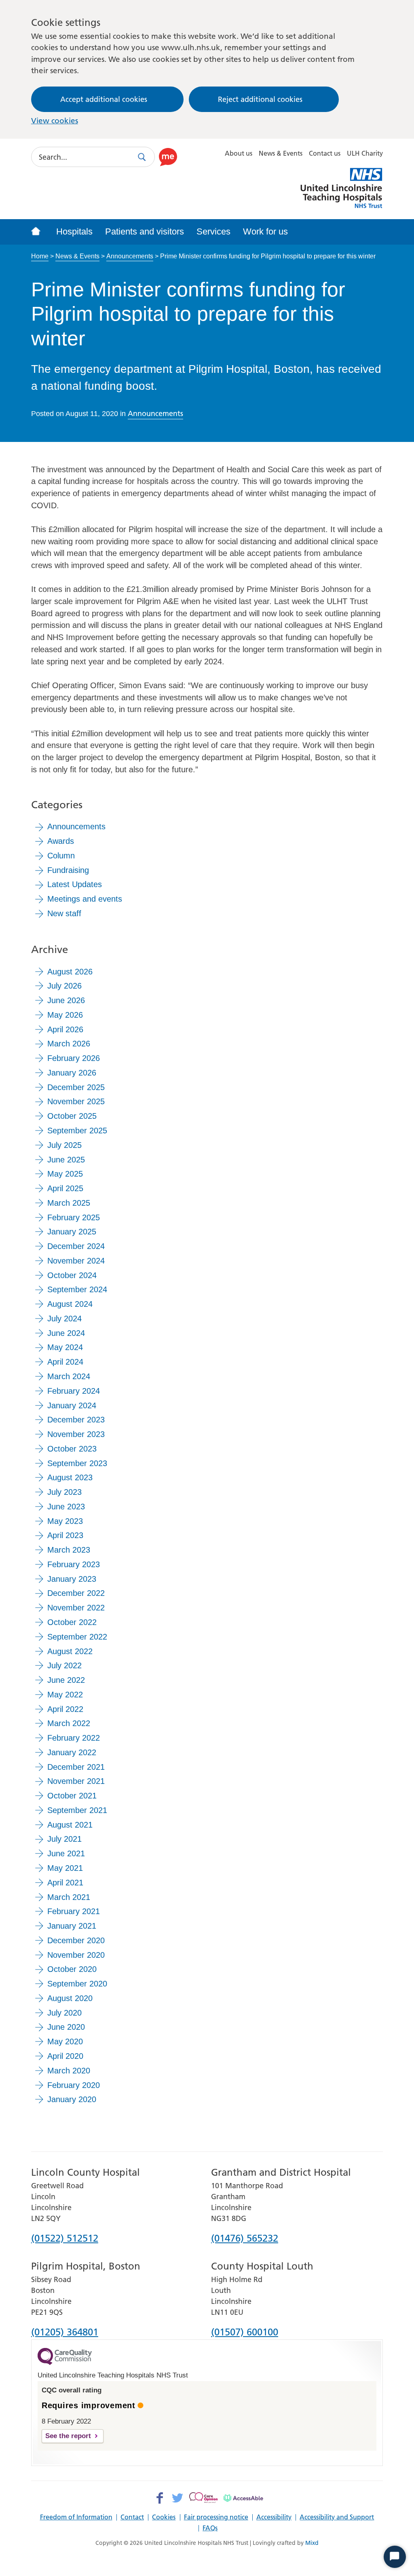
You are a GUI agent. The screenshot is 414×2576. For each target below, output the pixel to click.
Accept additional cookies (104, 99)
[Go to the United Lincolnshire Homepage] (40, 232)
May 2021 (65, 1868)
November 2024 (76, 1261)
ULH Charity (365, 153)
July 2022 (64, 1665)
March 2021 (69, 1897)
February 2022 (74, 1738)
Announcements (130, 256)
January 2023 (72, 1579)
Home (40, 256)
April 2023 (65, 1535)
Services (213, 231)
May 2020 (65, 2041)
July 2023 (64, 1492)
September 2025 (77, 1131)
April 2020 (65, 2056)
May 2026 (65, 1015)
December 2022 (76, 1593)
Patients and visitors (145, 231)
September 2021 (77, 1810)
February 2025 (74, 1217)
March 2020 (69, 2071)
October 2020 (72, 1969)
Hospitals (74, 231)
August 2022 (70, 1651)
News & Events (281, 153)
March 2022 (69, 1723)
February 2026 (74, 1058)
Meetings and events (85, 899)
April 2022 (65, 1709)
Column (61, 856)
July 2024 (64, 1319)
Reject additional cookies (260, 99)
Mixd (312, 2543)
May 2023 (65, 1521)
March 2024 (69, 1376)
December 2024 (76, 1246)
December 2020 (76, 1940)
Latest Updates (75, 884)
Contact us (325, 153)
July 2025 (64, 1145)
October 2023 (72, 1449)
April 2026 (65, 1029)
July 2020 (64, 2013)
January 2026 (72, 1073)
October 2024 (72, 1275)
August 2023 (70, 1477)
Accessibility (274, 2517)
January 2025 (72, 1232)
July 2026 (64, 986)
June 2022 (66, 1680)
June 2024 (66, 1333)
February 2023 (74, 1564)
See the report (68, 2436)
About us (239, 153)
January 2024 (72, 1405)
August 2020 (70, 1998)
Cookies (164, 2517)
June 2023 (66, 1507)
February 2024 (74, 1391)
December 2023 (76, 1420)
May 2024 (65, 1347)
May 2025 (65, 1174)
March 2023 (69, 1550)
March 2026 (69, 1044)
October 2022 (72, 1622)
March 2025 (69, 1203)
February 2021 (74, 1911)
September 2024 (77, 1289)
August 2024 (70, 1304)
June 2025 (66, 1160)
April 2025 (65, 1188)
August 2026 (70, 972)
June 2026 (66, 1000)
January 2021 (72, 1926)
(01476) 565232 (245, 2239)
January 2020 (72, 2099)
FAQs (210, 2528)
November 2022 (76, 1608)
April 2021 (65, 1883)
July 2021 (64, 1839)
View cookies (55, 121)
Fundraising (68, 870)
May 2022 (65, 1695)
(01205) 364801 (65, 2333)
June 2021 (66, 1853)
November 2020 (76, 1955)
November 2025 (76, 1101)
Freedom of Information (76, 2517)
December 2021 (76, 1767)
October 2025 (72, 1116)
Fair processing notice (216, 2517)
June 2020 (66, 2027)
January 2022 (72, 1752)
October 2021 (72, 1796)
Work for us (265, 231)
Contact (132, 2517)
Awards (61, 841)
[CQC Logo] (65, 2363)
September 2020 (77, 1984)
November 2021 (76, 1781)
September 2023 (77, 1463)
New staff (64, 913)
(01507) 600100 (245, 2333)
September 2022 (77, 1637)
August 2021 (70, 1825)
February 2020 (74, 2085)
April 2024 (65, 1362)
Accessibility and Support (337, 2517)
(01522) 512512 (65, 2239)
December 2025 (76, 1087)
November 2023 (76, 1434)
